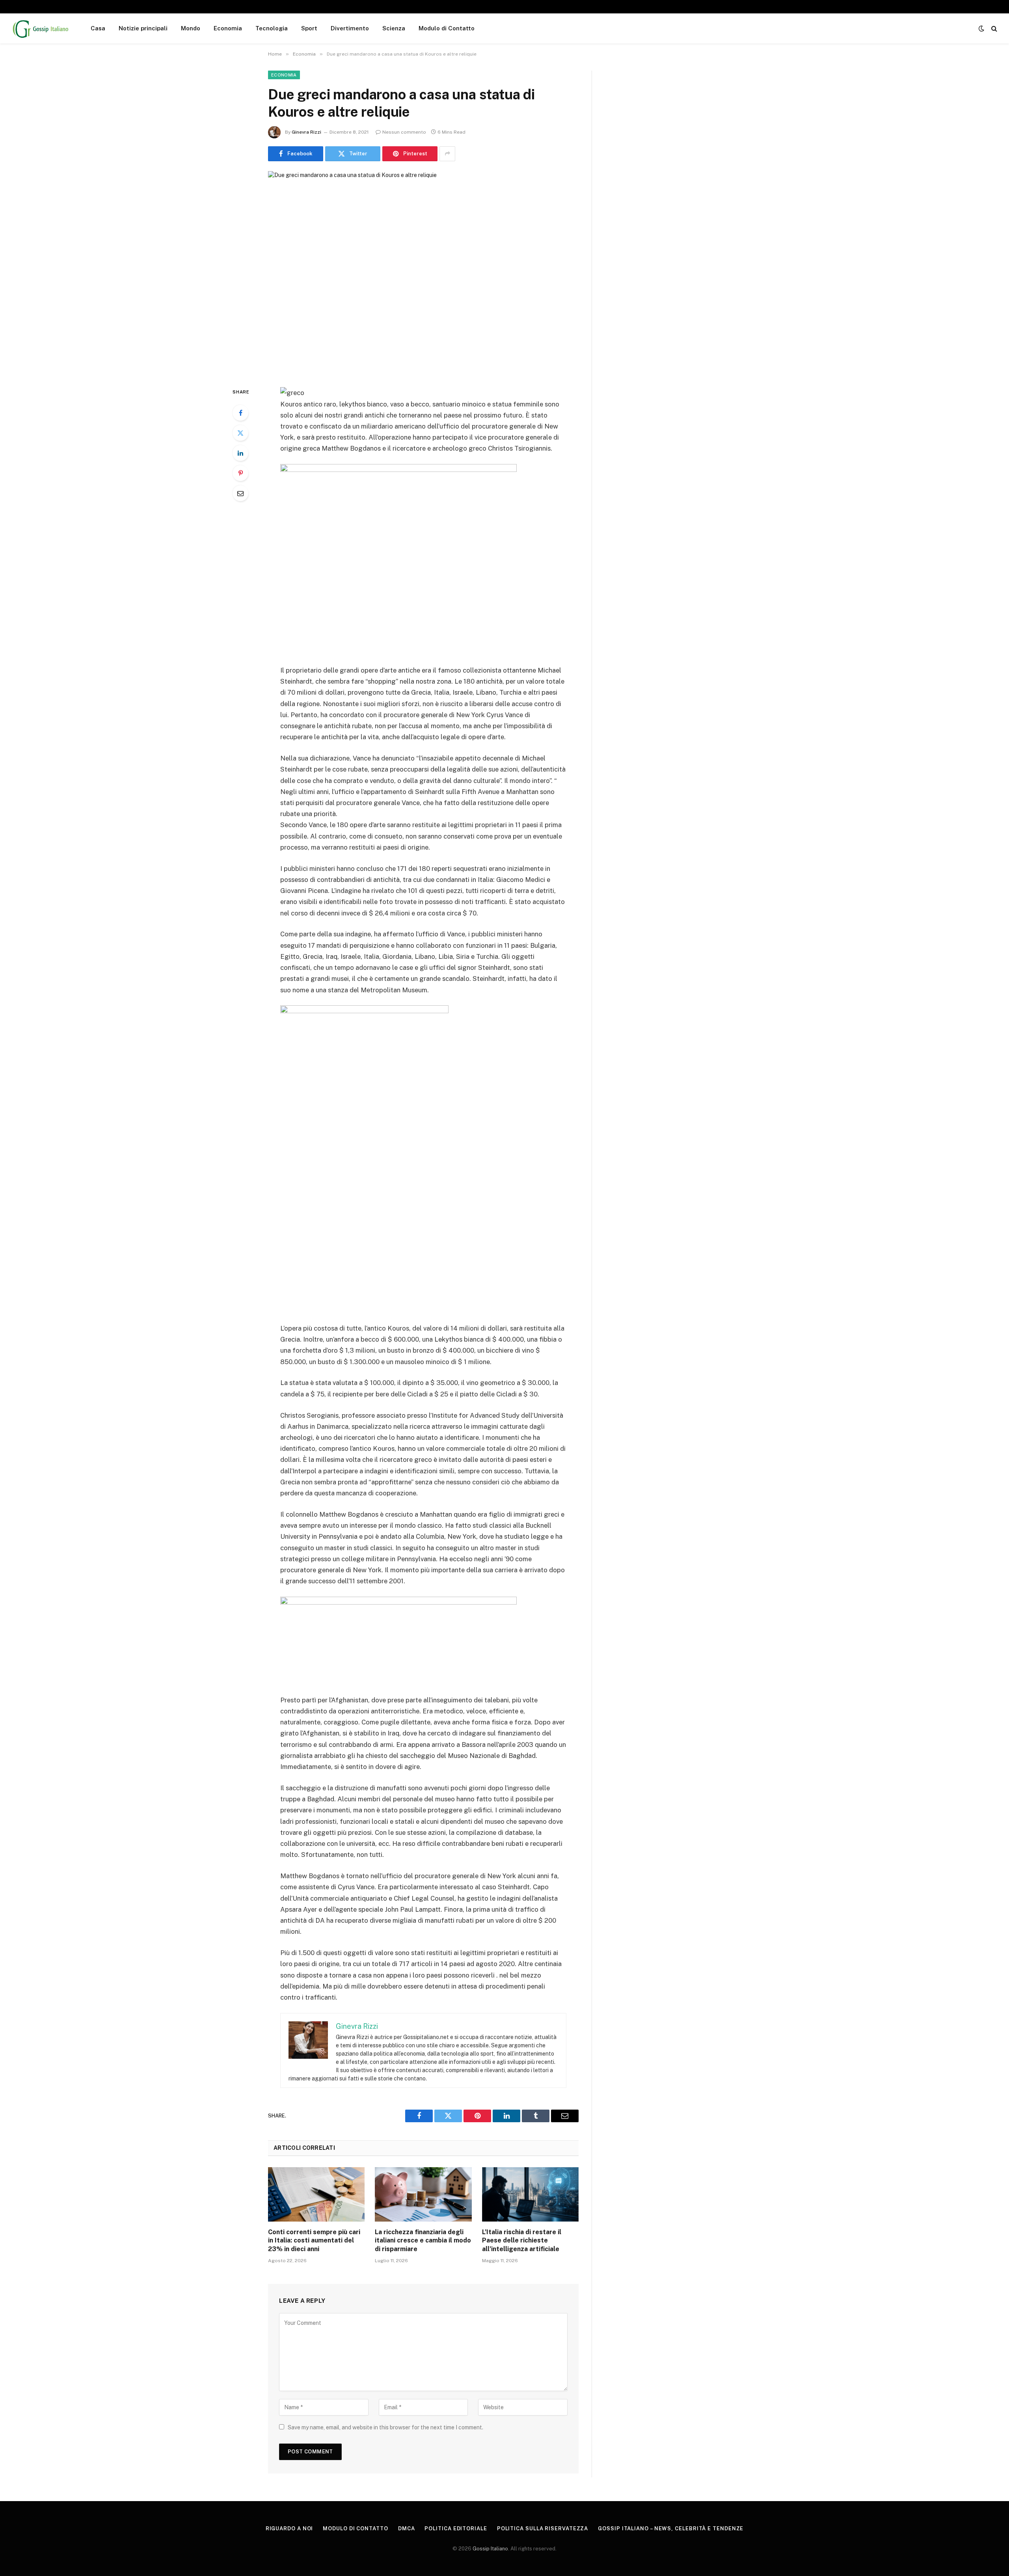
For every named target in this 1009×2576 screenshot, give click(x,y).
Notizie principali (143, 28)
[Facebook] (240, 413)
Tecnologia (272, 28)
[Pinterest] (240, 473)
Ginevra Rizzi (306, 132)
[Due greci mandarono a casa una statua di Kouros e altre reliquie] (423, 273)
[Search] (993, 29)
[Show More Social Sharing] (447, 154)
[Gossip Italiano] (41, 28)
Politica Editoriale (456, 2528)
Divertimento (350, 28)
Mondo (191, 28)
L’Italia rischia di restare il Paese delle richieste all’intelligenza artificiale (522, 2241)
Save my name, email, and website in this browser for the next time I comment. (385, 2427)
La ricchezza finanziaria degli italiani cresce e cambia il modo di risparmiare (423, 2241)
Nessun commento (404, 132)
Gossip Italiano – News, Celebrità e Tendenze (671, 2528)
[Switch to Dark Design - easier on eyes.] (981, 28)
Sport (309, 28)
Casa (98, 28)
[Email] (240, 493)
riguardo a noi (289, 2528)
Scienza (394, 28)
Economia (228, 28)
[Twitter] (240, 433)
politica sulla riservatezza (543, 2528)
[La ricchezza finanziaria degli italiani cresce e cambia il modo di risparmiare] (423, 2194)
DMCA (407, 2528)
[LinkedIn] (240, 453)
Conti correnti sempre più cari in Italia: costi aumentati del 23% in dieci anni (314, 2241)
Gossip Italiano (490, 2549)
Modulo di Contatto (447, 28)
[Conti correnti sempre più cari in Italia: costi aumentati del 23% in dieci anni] (316, 2194)
